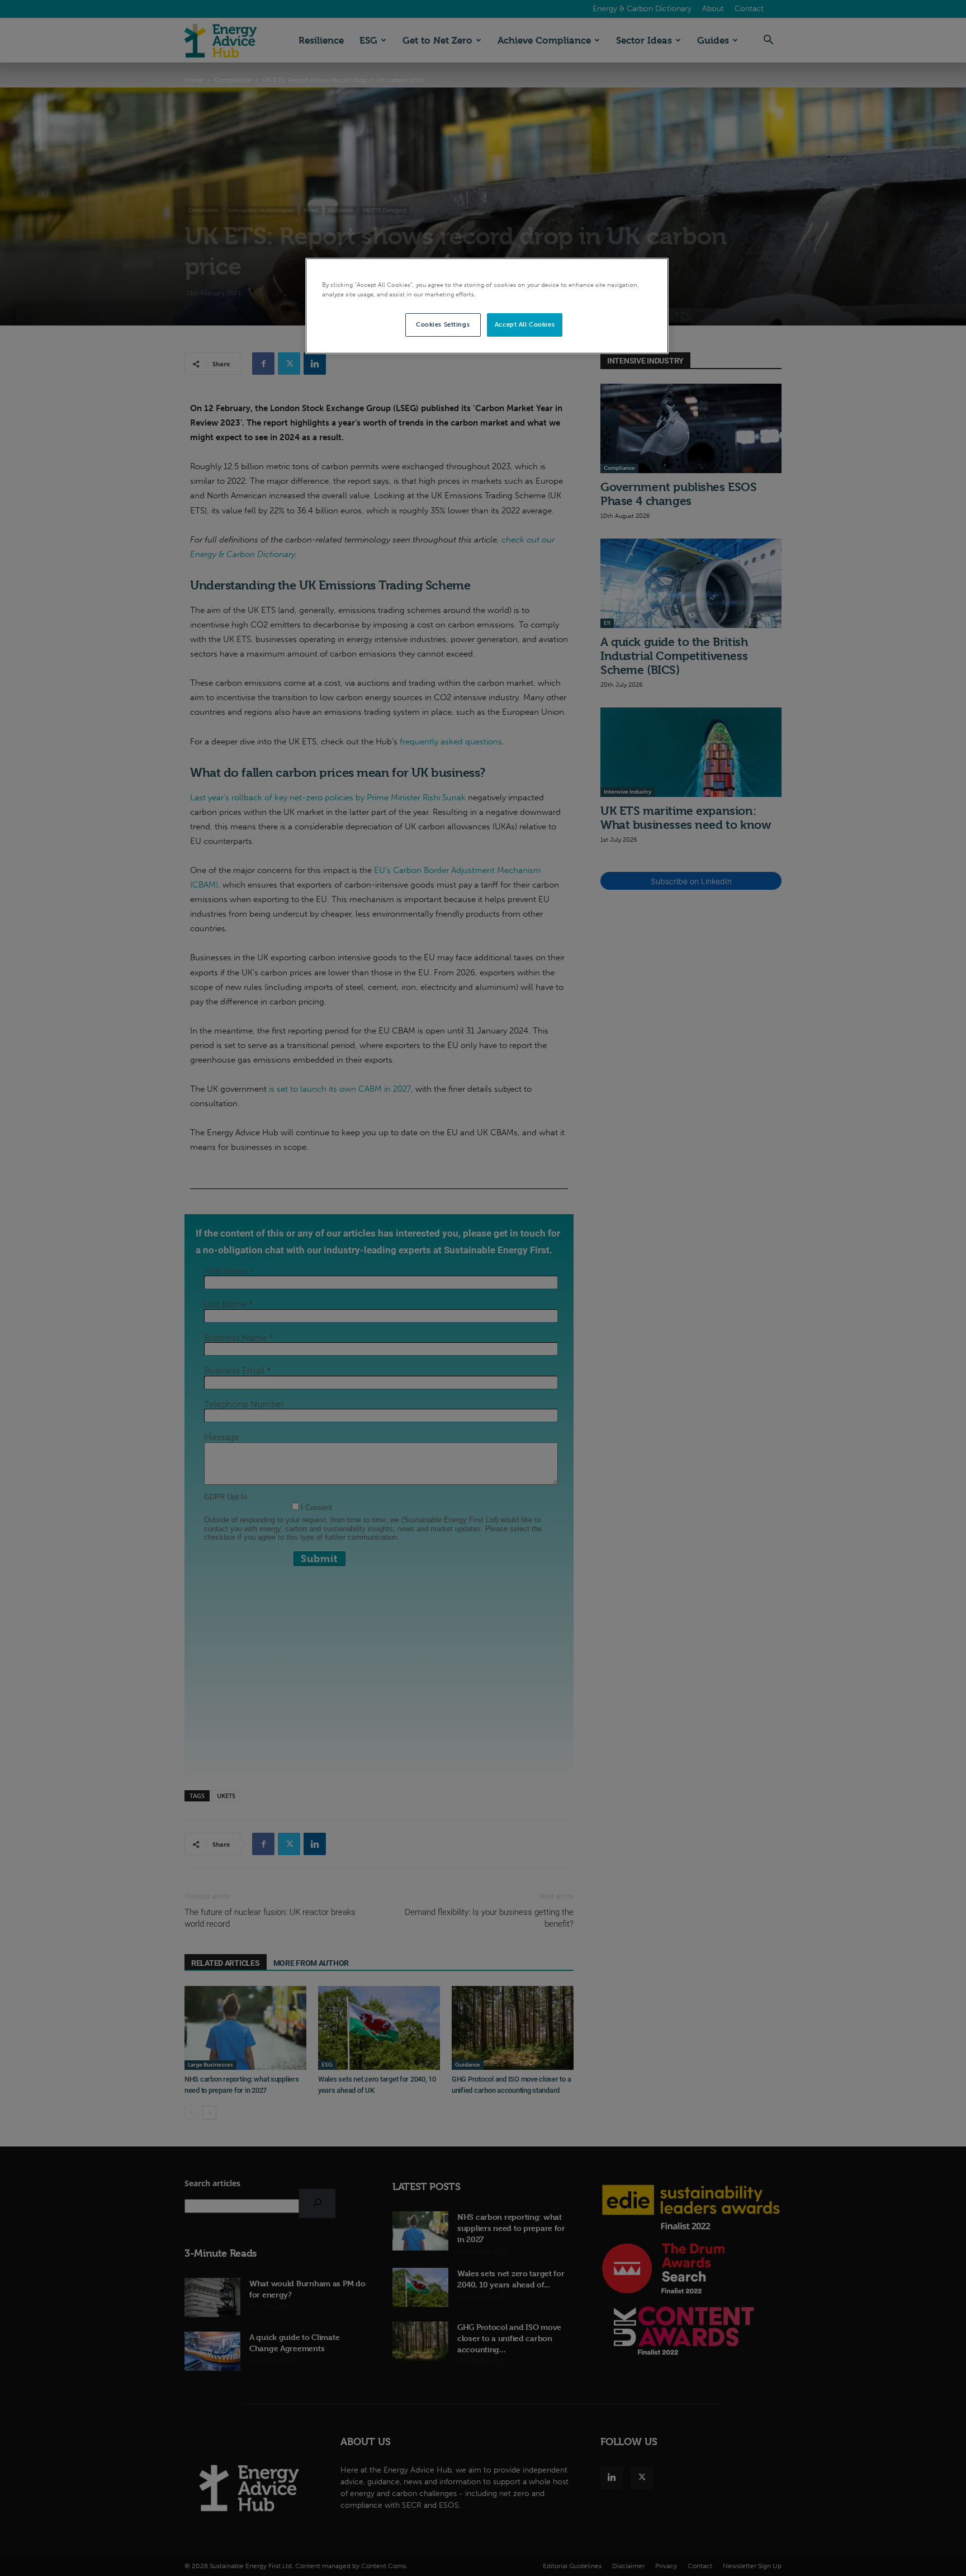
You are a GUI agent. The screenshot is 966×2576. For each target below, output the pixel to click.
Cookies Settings (443, 324)
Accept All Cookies (525, 324)
